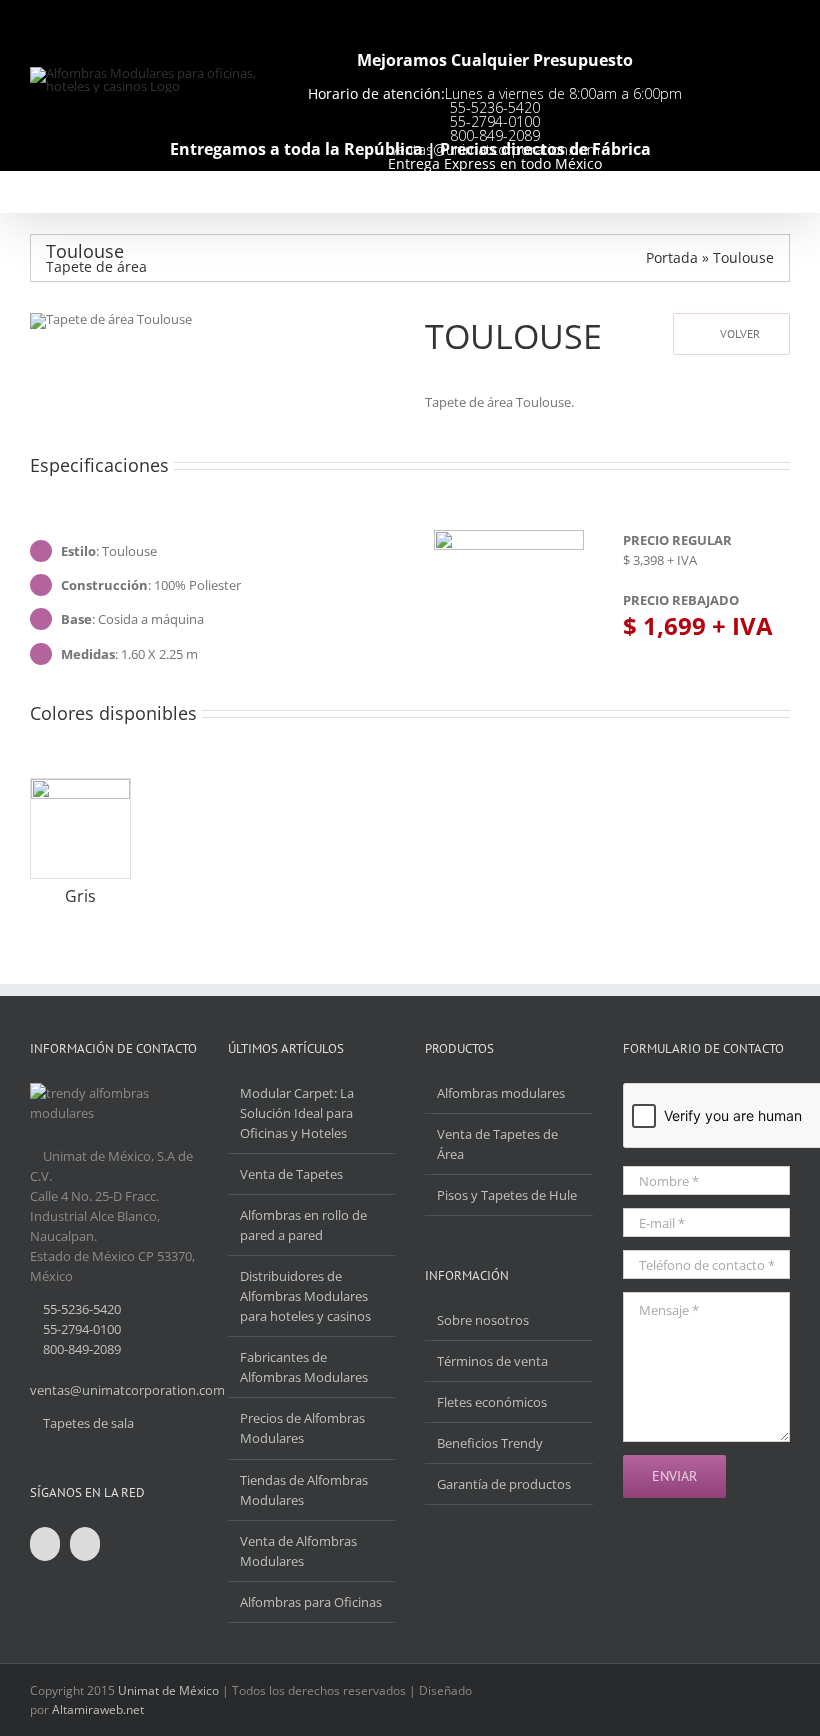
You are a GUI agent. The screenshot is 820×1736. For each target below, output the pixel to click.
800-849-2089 (82, 1349)
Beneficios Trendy (490, 1443)
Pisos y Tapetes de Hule (507, 1195)
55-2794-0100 (495, 121)
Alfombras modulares (501, 1093)
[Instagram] (85, 1544)
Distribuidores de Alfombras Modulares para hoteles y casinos (305, 1296)
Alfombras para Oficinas (311, 1602)
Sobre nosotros (483, 1320)
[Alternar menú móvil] (782, 193)
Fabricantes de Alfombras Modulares (304, 1367)
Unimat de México (168, 1690)
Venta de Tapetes (291, 1174)
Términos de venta (492, 1361)
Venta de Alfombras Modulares (298, 1551)
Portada (672, 257)
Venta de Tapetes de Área (497, 1144)
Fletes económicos (492, 1402)
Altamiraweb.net (98, 1709)
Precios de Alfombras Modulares (302, 1428)
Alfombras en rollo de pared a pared (303, 1225)
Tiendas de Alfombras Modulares (304, 1490)
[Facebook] (45, 1544)
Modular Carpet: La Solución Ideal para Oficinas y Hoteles (297, 1113)
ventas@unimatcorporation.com (127, 1390)
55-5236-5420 (495, 107)
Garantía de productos (504, 1484)
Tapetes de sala (88, 1423)
